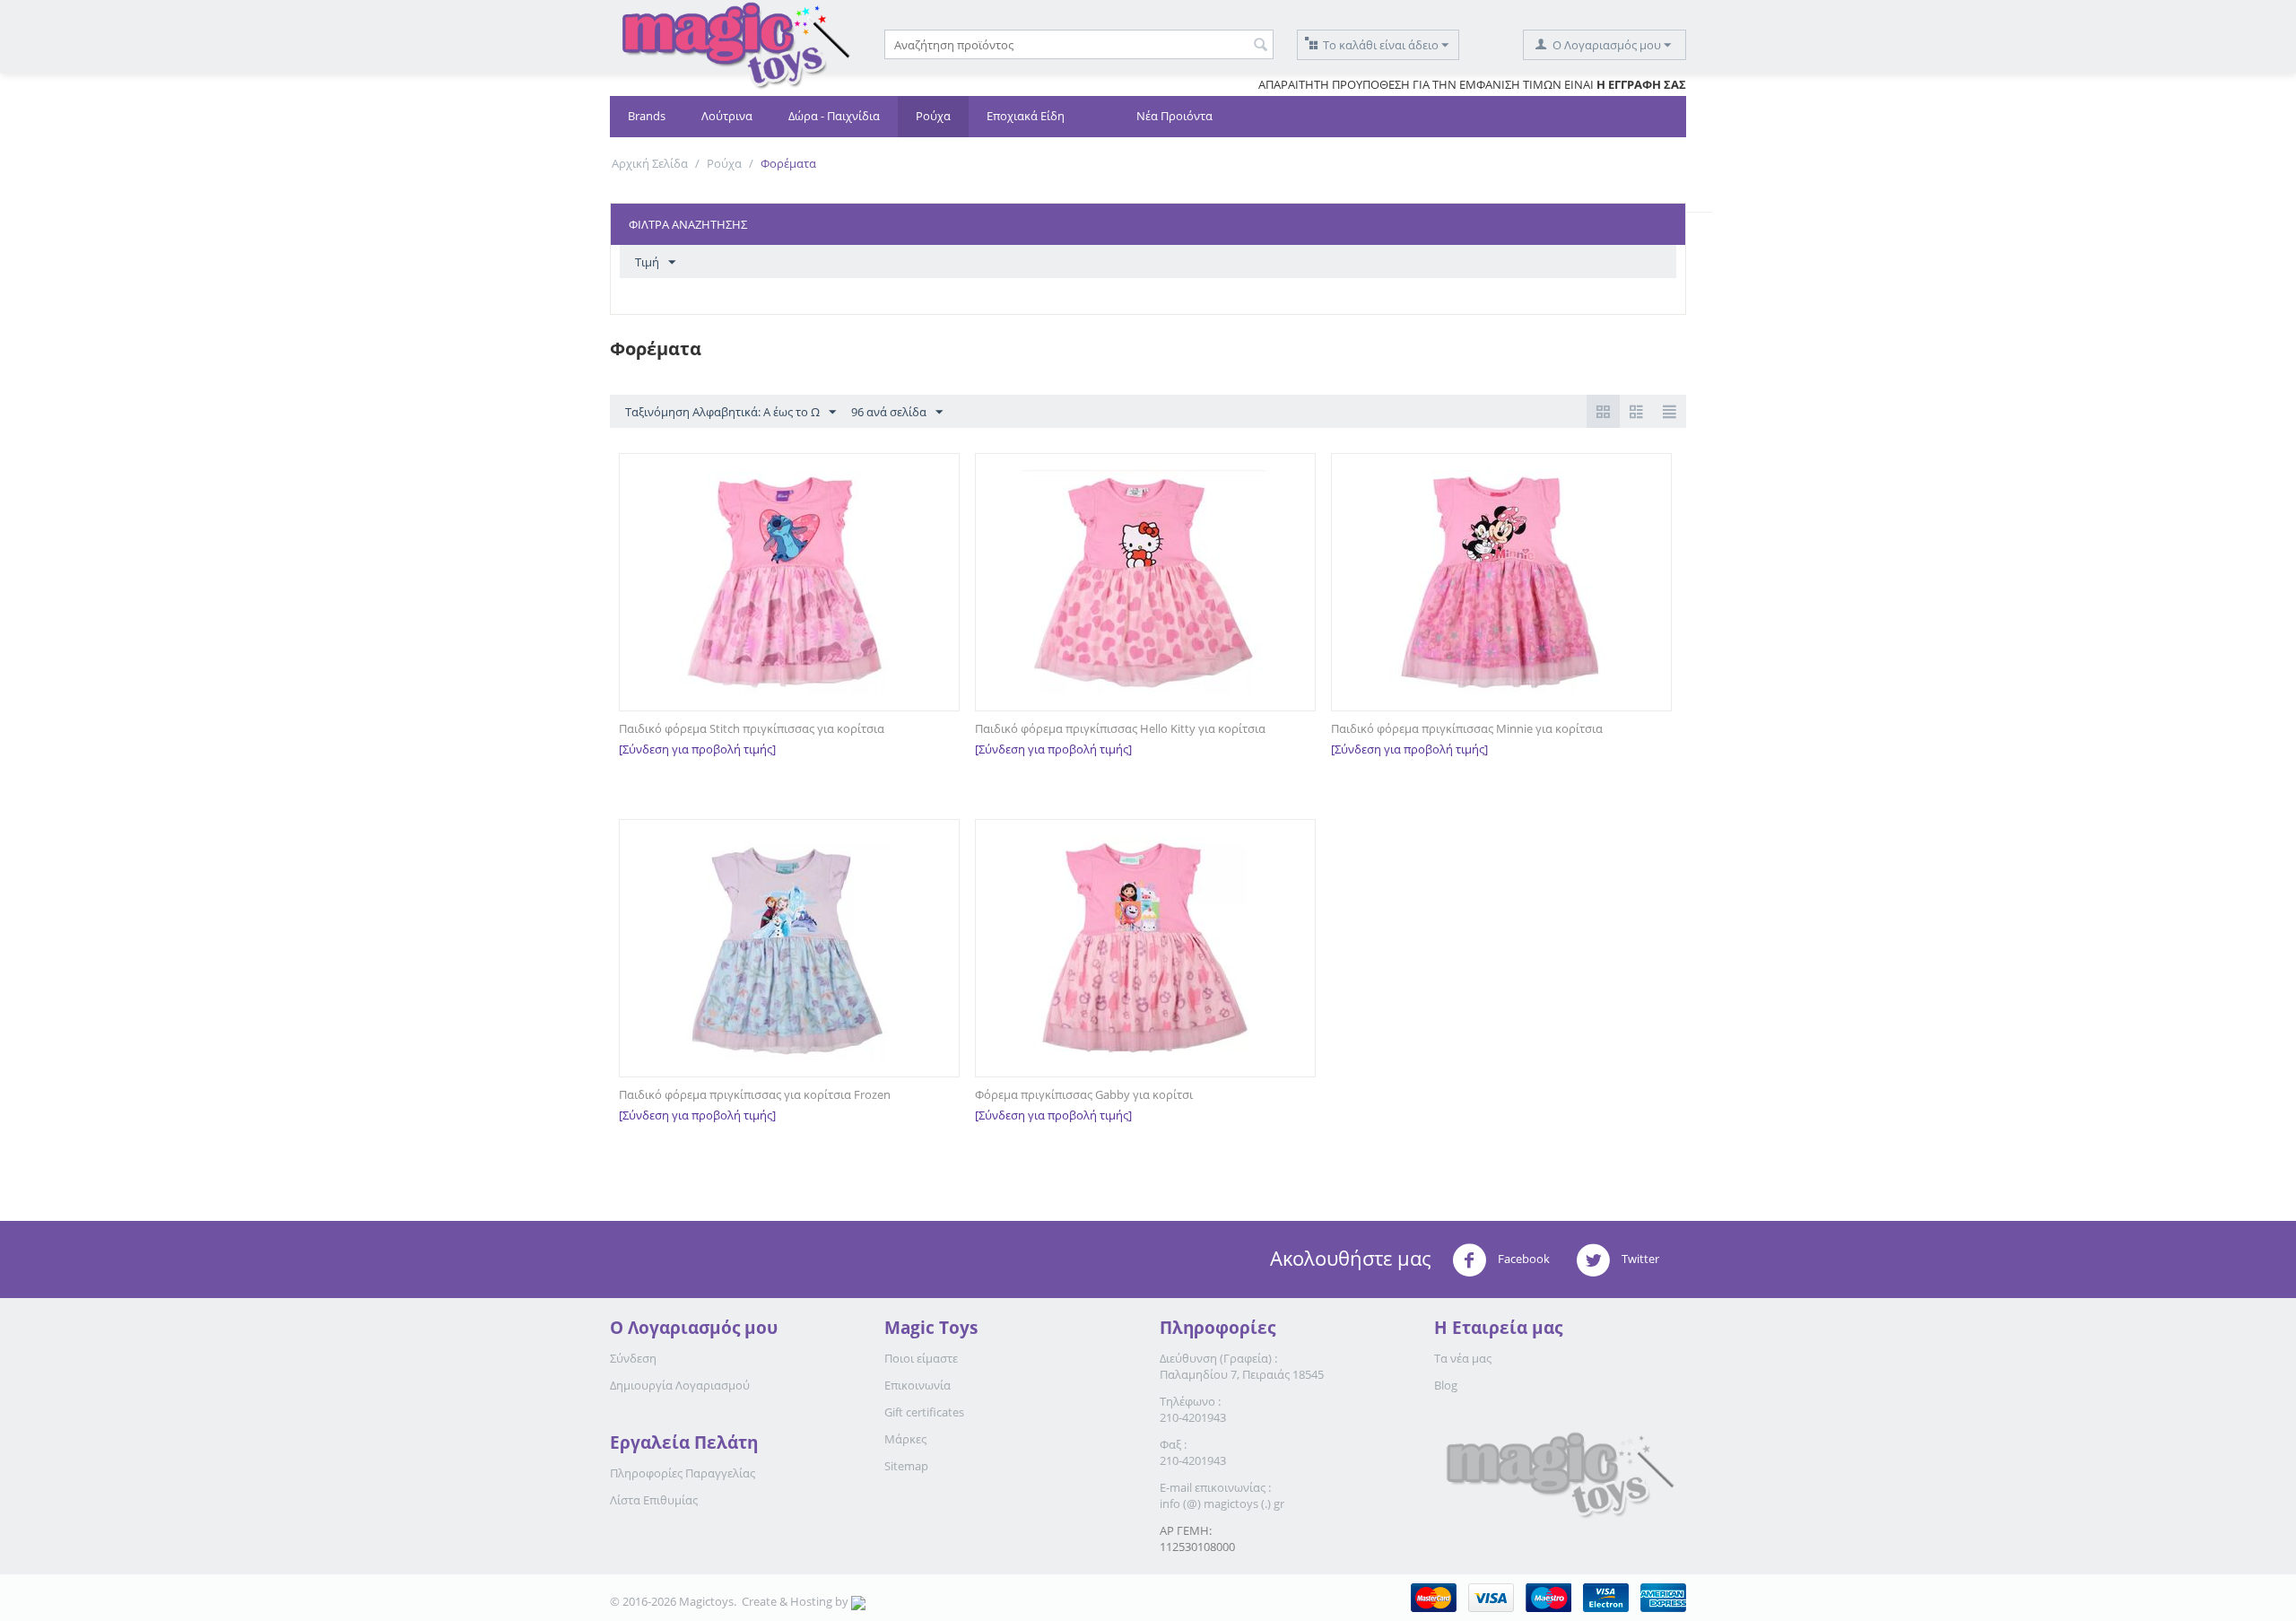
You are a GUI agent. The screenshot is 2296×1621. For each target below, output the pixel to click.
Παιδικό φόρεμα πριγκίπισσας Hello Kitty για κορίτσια (1120, 728)
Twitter (1639, 1259)
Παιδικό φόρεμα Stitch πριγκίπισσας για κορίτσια (752, 728)
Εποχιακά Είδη (1026, 116)
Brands (647, 116)
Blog (1446, 1385)
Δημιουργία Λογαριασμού (680, 1385)
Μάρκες (905, 1439)
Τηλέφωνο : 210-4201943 (1193, 1409)
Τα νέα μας (1463, 1358)
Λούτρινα (727, 116)
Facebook (1522, 1259)
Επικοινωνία (918, 1385)
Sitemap (906, 1466)
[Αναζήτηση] (1260, 46)
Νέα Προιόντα (1174, 116)
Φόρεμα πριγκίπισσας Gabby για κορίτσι (1084, 1094)
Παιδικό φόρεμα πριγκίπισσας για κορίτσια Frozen (755, 1094)
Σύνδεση (633, 1358)
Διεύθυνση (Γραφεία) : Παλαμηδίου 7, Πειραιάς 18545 (1242, 1366)
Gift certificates (924, 1412)
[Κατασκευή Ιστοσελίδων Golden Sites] (858, 1601)
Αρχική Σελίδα (650, 163)
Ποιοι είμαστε (921, 1358)
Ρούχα (933, 116)
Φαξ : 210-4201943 (1193, 1452)
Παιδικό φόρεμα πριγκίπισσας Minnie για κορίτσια (1467, 728)
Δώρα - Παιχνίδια (834, 116)
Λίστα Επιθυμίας (654, 1500)
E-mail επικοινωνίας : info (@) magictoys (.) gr (1222, 1495)
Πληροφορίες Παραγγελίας (683, 1473)
